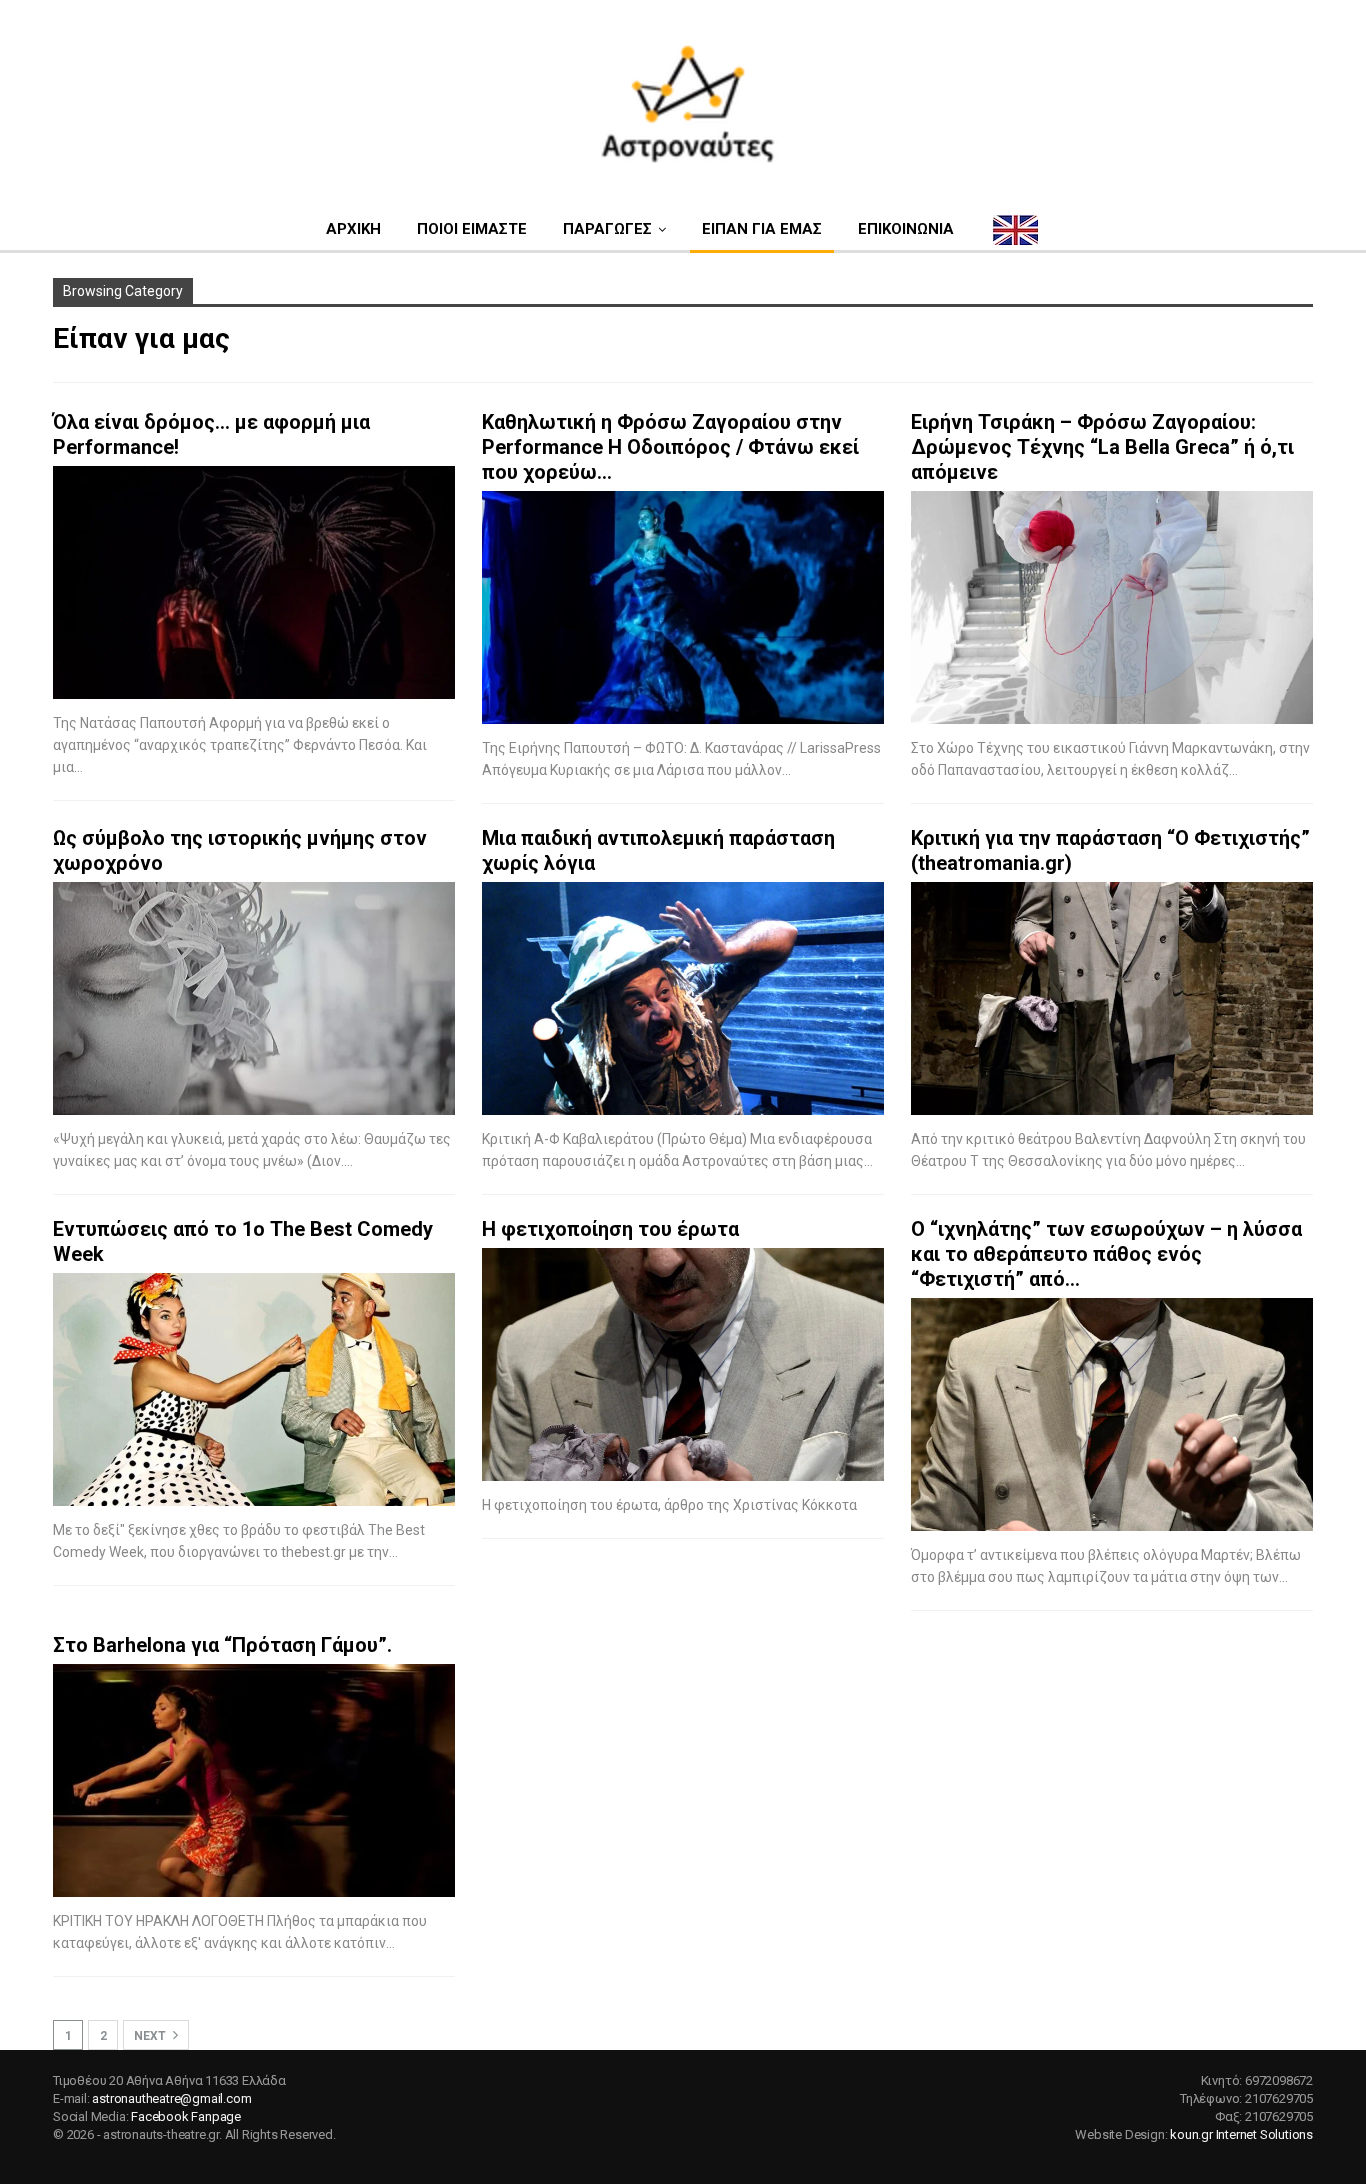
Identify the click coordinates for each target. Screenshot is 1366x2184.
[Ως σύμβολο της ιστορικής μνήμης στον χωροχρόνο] (254, 998)
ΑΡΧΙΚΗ (353, 229)
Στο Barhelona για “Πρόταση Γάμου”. (222, 1645)
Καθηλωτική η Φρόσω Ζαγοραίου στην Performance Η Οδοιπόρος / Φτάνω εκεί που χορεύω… (670, 447)
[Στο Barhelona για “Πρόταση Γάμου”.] (254, 1780)
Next (151, 2036)
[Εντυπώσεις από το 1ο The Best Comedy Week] (254, 1389)
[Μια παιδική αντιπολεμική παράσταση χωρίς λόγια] (683, 998)
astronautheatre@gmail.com (171, 2098)
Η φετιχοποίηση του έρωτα (610, 1229)
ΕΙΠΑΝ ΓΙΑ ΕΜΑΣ (762, 229)
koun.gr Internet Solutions (1241, 2134)
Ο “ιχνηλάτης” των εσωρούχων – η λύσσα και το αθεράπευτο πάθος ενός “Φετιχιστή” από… (1106, 1254)
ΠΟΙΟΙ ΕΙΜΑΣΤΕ (472, 229)
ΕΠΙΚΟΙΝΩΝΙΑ (906, 229)
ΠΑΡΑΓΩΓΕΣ (607, 229)
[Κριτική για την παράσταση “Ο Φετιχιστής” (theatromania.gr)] (1112, 998)
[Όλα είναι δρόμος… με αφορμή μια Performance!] (254, 582)
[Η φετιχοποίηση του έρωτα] (683, 1364)
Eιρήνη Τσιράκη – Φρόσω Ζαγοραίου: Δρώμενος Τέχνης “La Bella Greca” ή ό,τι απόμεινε (1102, 447)
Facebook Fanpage (186, 2116)
